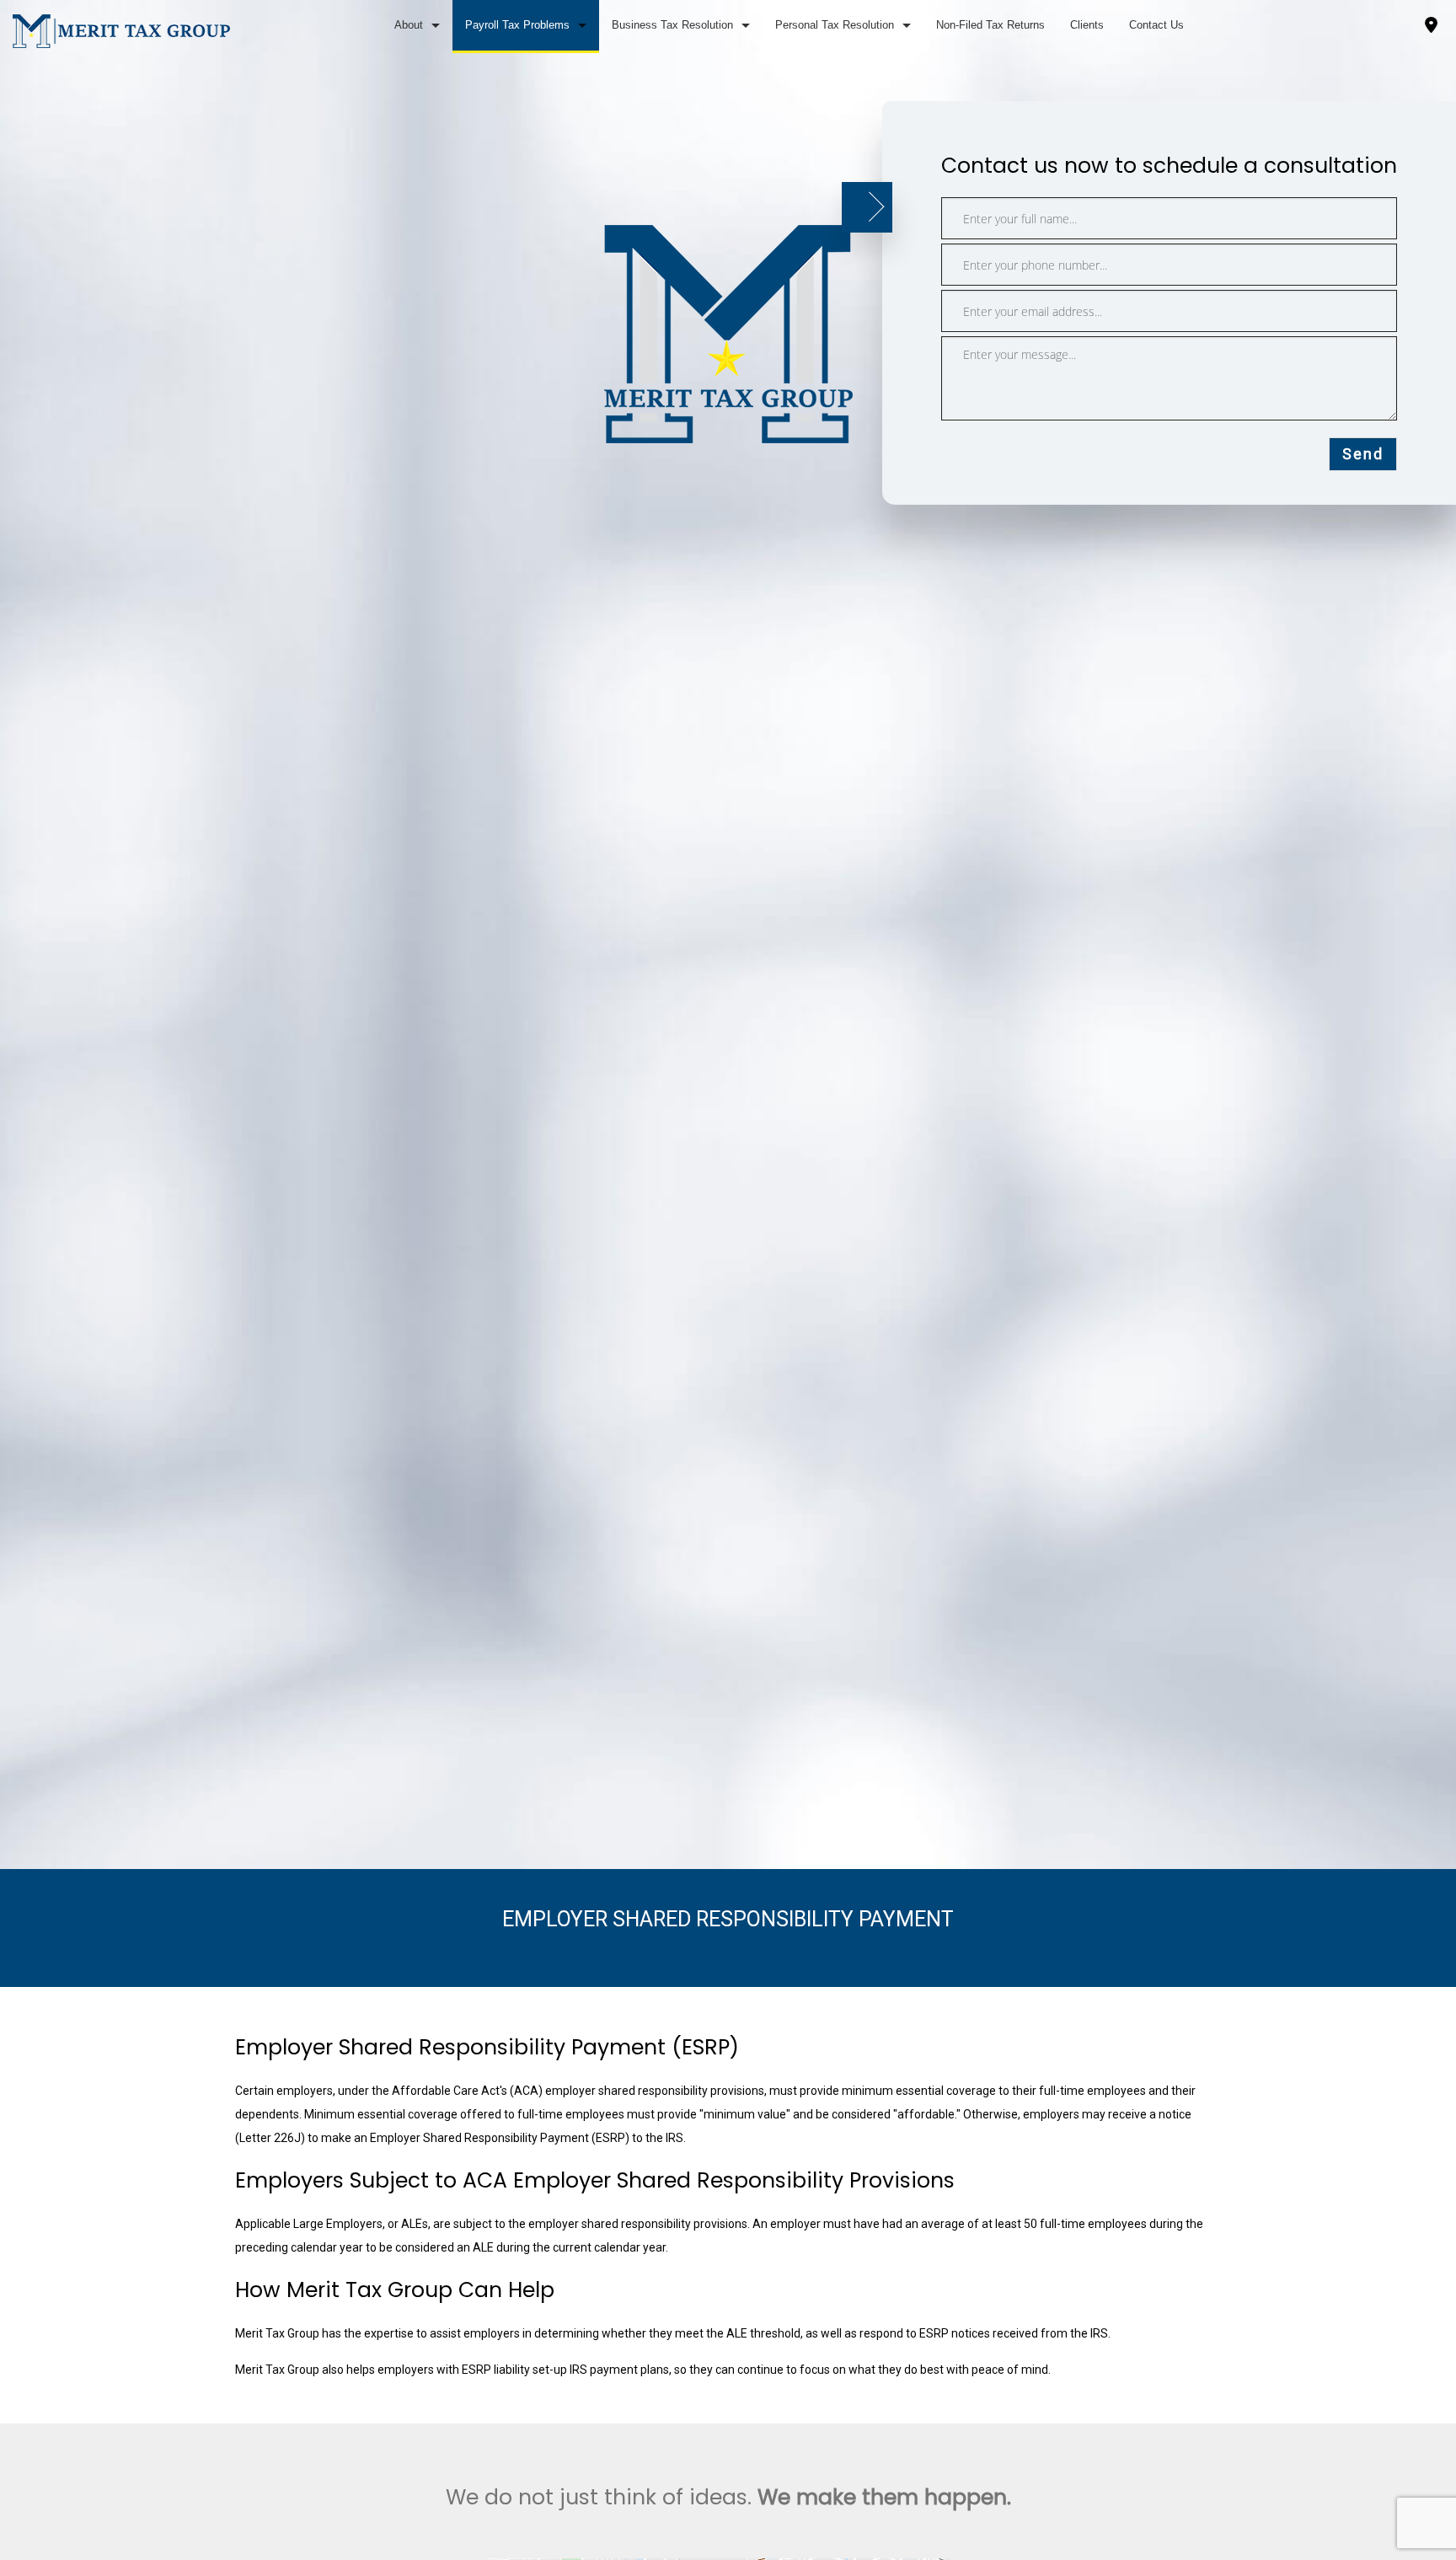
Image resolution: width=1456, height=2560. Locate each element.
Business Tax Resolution (672, 25)
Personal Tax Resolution (835, 25)
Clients (1087, 25)
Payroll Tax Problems (517, 25)
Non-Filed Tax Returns (990, 25)
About (409, 25)
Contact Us (1156, 25)
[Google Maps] (1431, 28)
